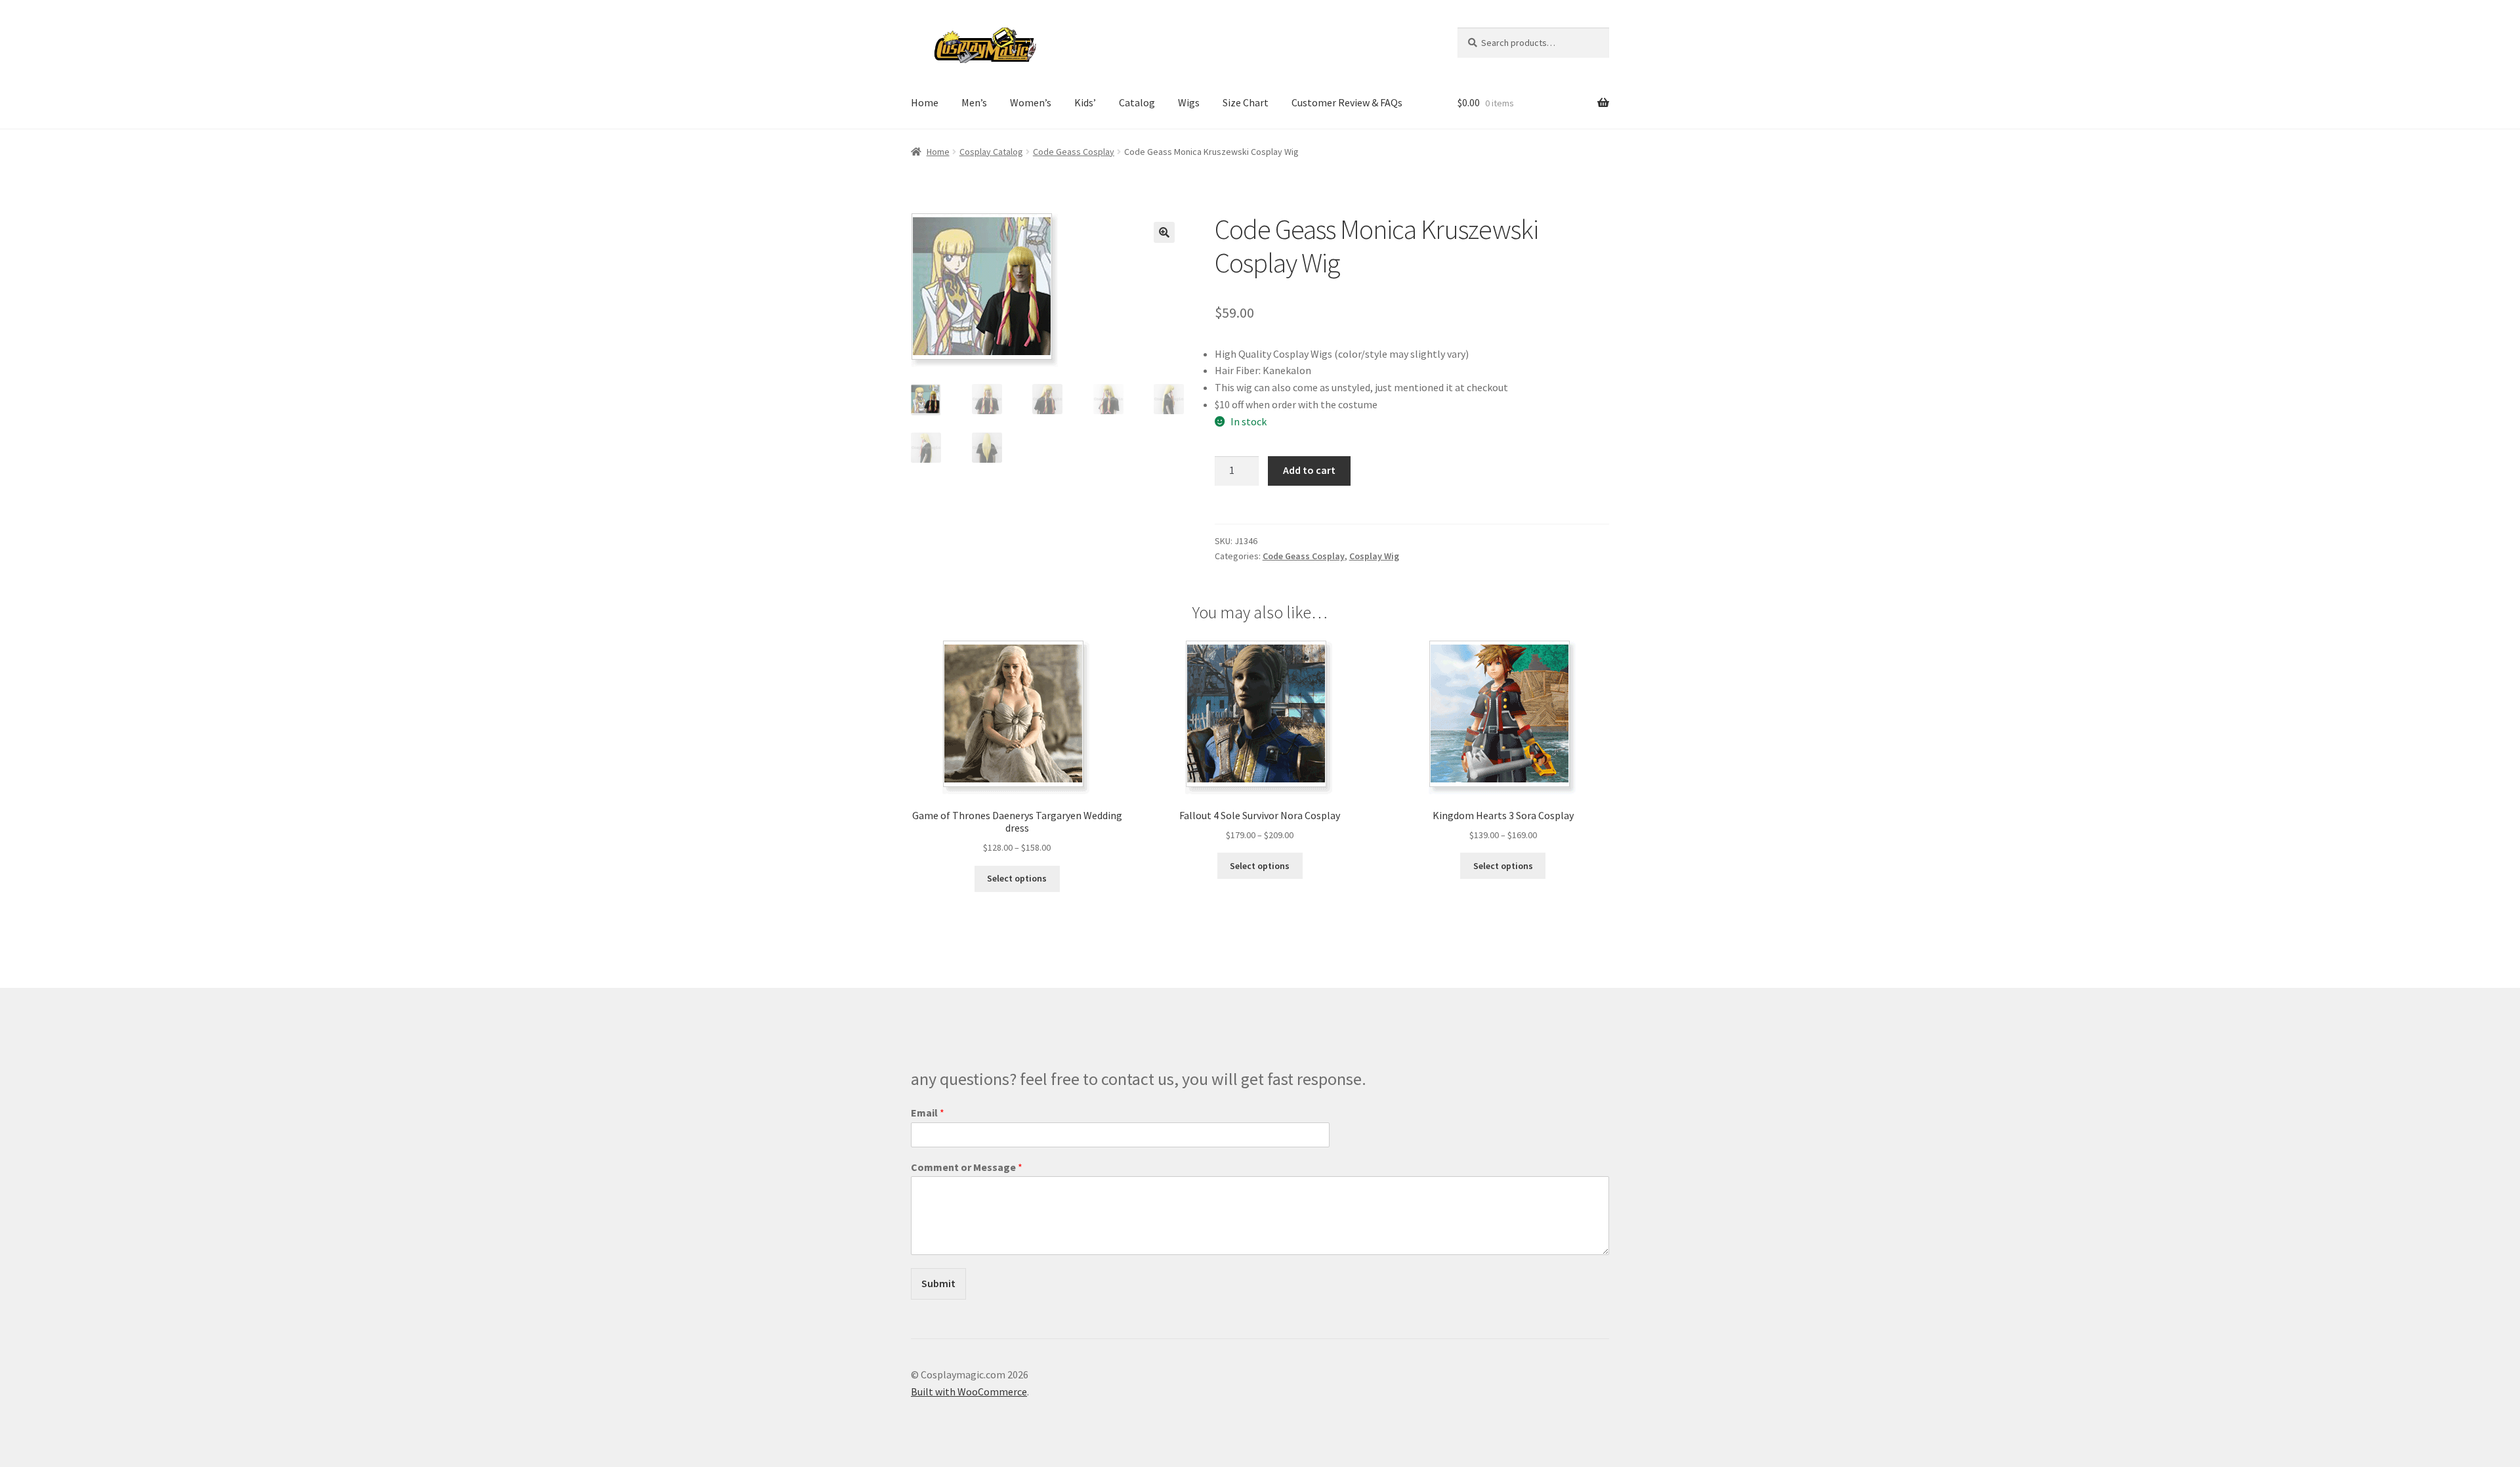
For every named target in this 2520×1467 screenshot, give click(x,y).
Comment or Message (967, 1167)
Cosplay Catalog (991, 152)
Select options (1017, 878)
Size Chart (1246, 102)
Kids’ (1085, 102)
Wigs (1189, 102)
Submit (938, 1283)
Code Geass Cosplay (1074, 152)
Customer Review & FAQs (1347, 102)
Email (928, 1113)
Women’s (1031, 102)
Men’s (974, 102)
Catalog (1137, 102)
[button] (1164, 232)
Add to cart (1309, 470)
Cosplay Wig (1374, 556)
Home (925, 102)
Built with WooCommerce (969, 1392)
